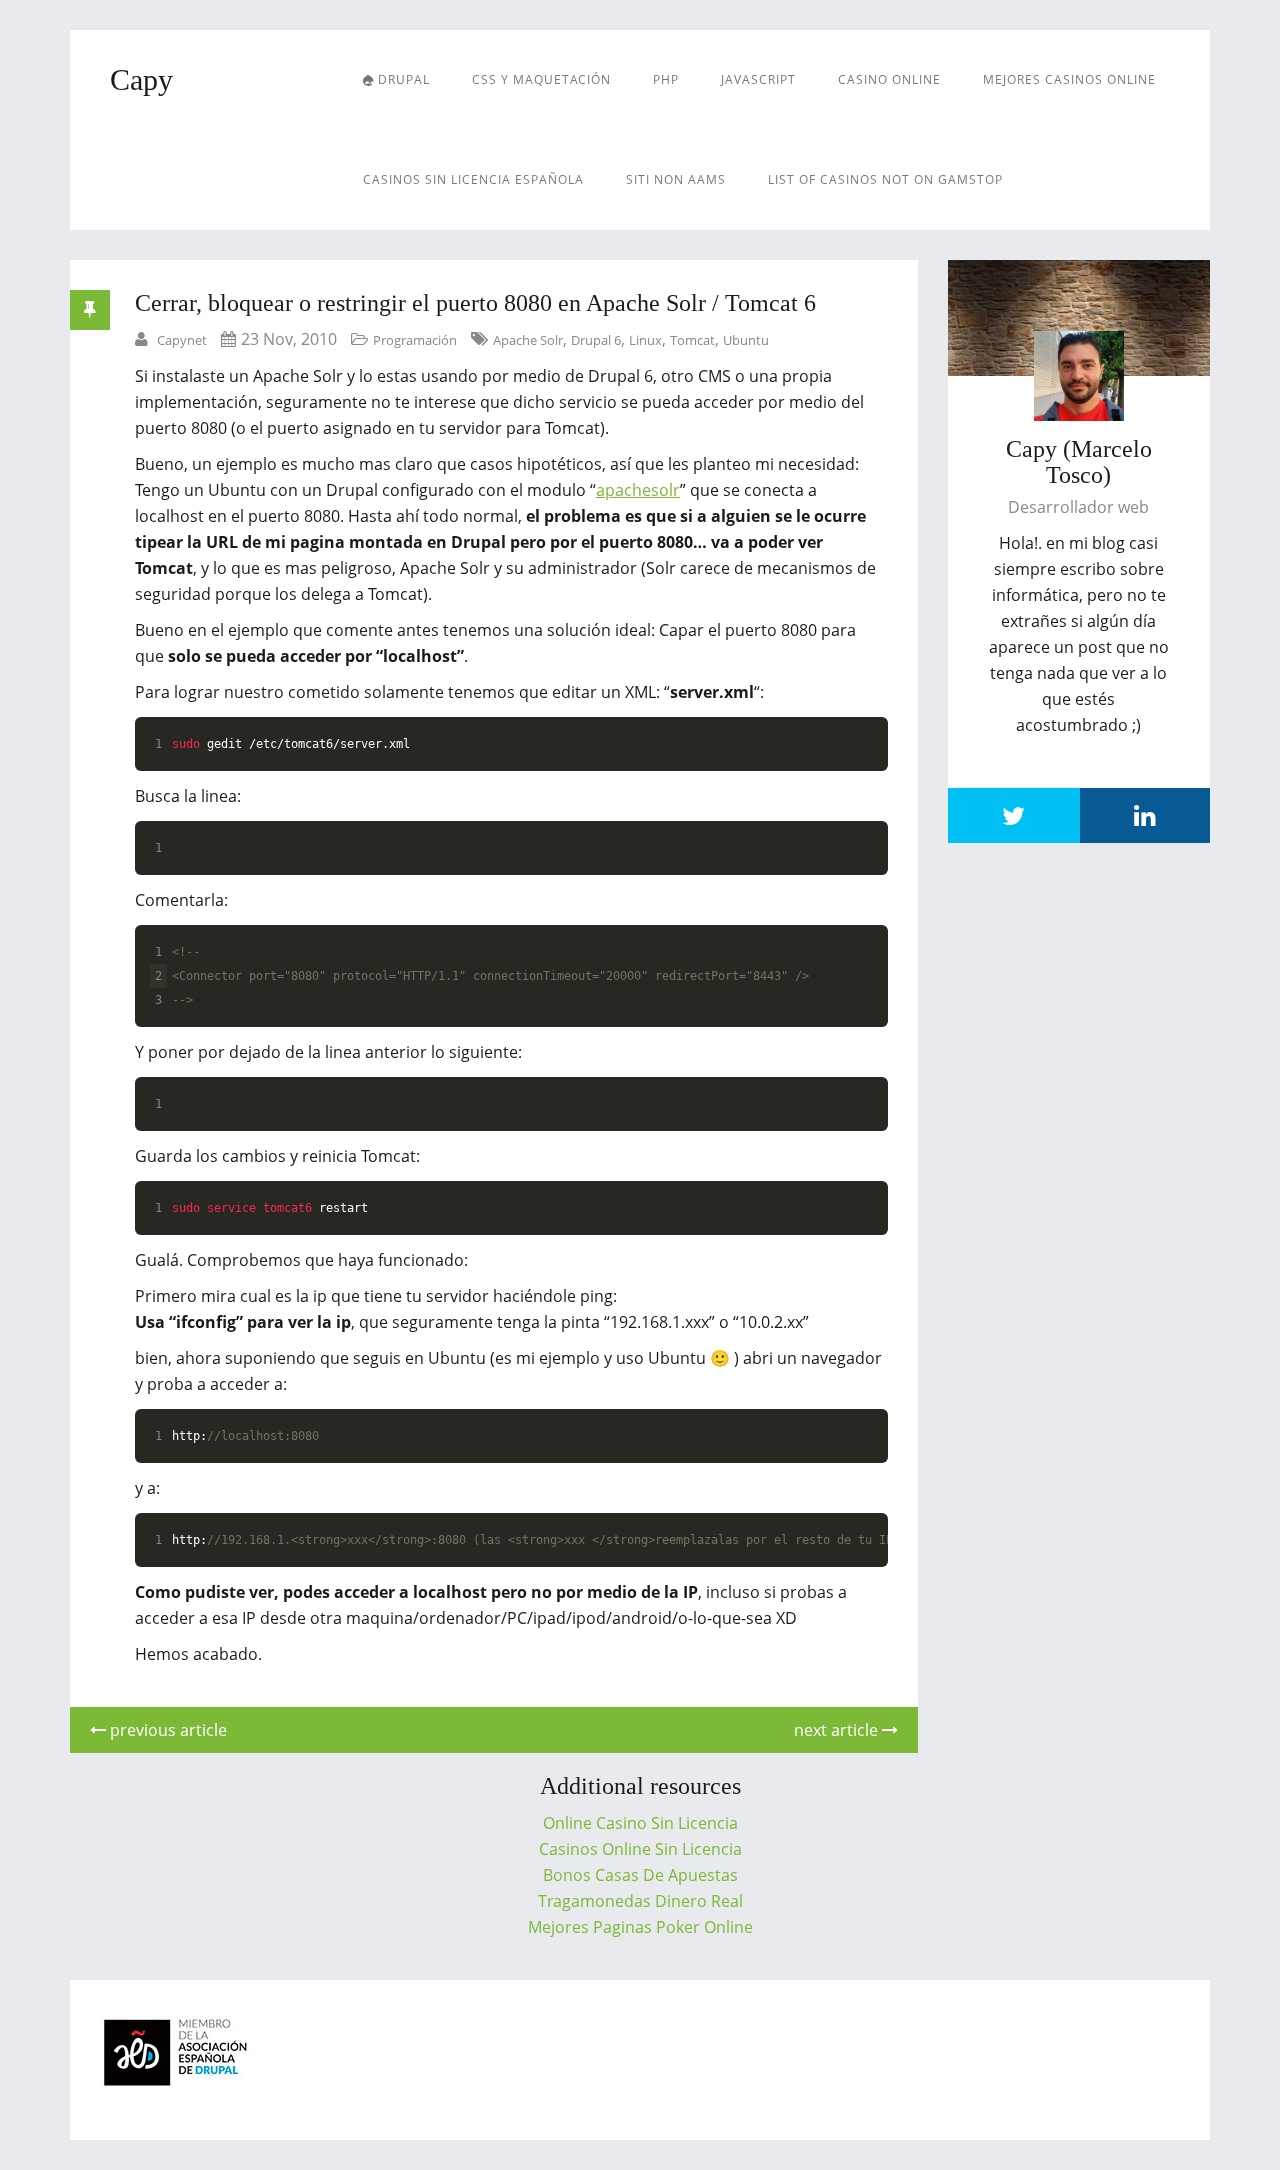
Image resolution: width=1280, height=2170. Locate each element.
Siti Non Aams (676, 179)
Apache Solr (528, 340)
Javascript (758, 79)
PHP (666, 79)
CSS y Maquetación (541, 79)
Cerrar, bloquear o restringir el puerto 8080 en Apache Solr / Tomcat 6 (475, 303)
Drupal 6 (596, 340)
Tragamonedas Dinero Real (640, 1901)
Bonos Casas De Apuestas (640, 1875)
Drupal (402, 79)
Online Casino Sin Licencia (640, 1823)
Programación (415, 340)
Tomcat (692, 340)
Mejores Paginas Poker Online (640, 1927)
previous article (166, 1730)
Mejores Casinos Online (1069, 79)
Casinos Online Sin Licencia (640, 1849)
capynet (182, 340)
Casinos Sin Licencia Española (473, 179)
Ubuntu (746, 340)
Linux (645, 340)
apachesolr (638, 490)
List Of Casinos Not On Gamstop (885, 179)
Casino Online (889, 79)
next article (838, 1730)
